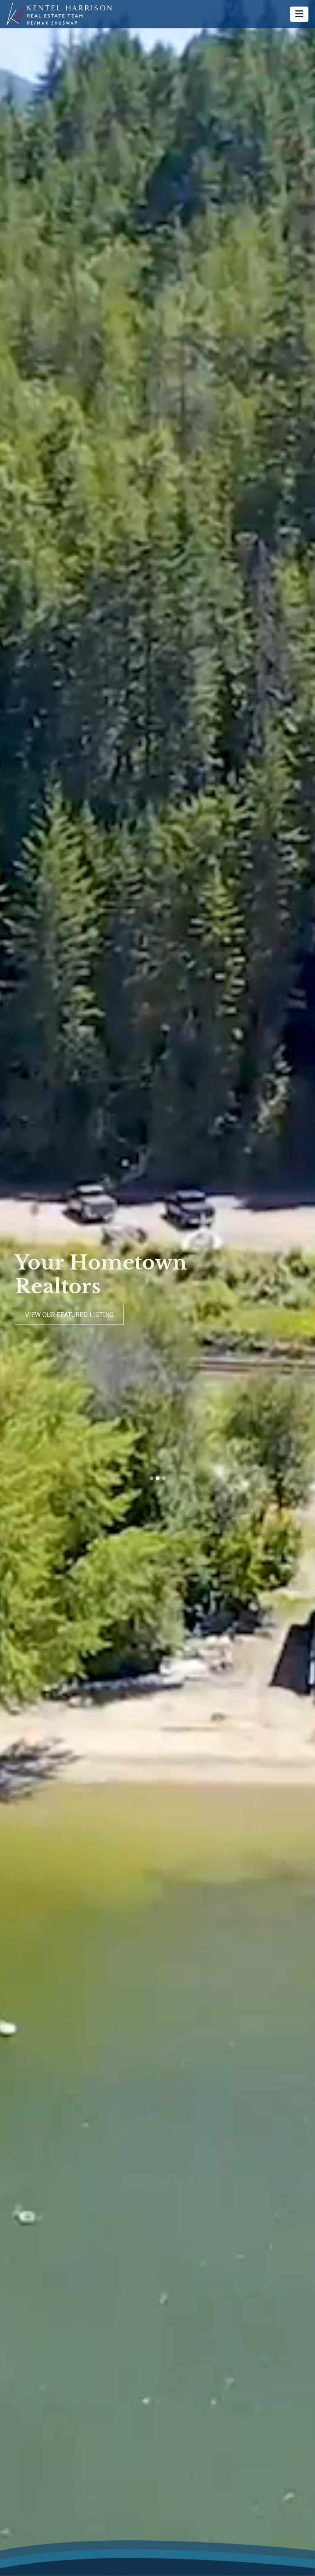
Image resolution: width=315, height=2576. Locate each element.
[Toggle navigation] (299, 14)
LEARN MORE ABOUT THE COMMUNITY (87, 1315)
